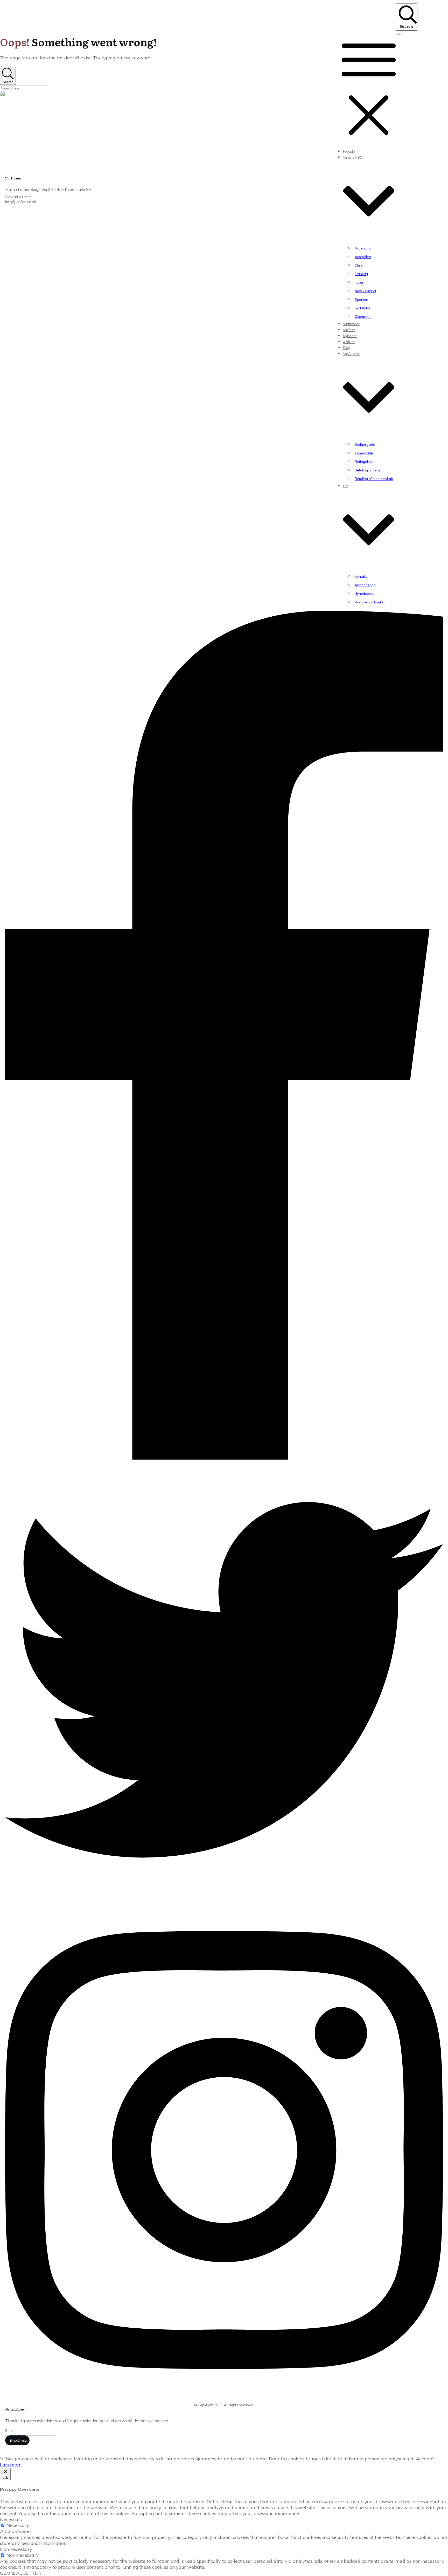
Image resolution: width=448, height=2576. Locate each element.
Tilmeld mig (17, 2440)
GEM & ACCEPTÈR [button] (20, 2573)
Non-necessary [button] (16, 2549)
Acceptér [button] (426, 2459)
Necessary (18, 2525)
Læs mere (11, 2465)
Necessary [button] (11, 2519)
